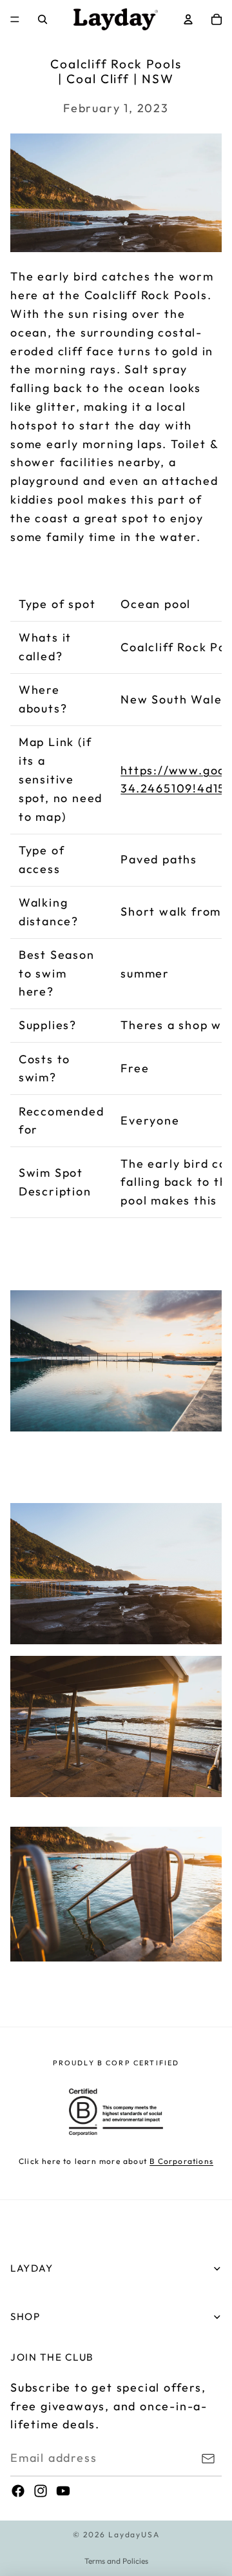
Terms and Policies (116, 2561)
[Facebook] (18, 2491)
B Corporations (181, 2161)
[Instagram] (41, 2491)
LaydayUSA (134, 2534)
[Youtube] (63, 2491)
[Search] (43, 19)
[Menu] (15, 19)
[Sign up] (208, 2459)
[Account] (188, 19)
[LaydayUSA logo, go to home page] (116, 19)
